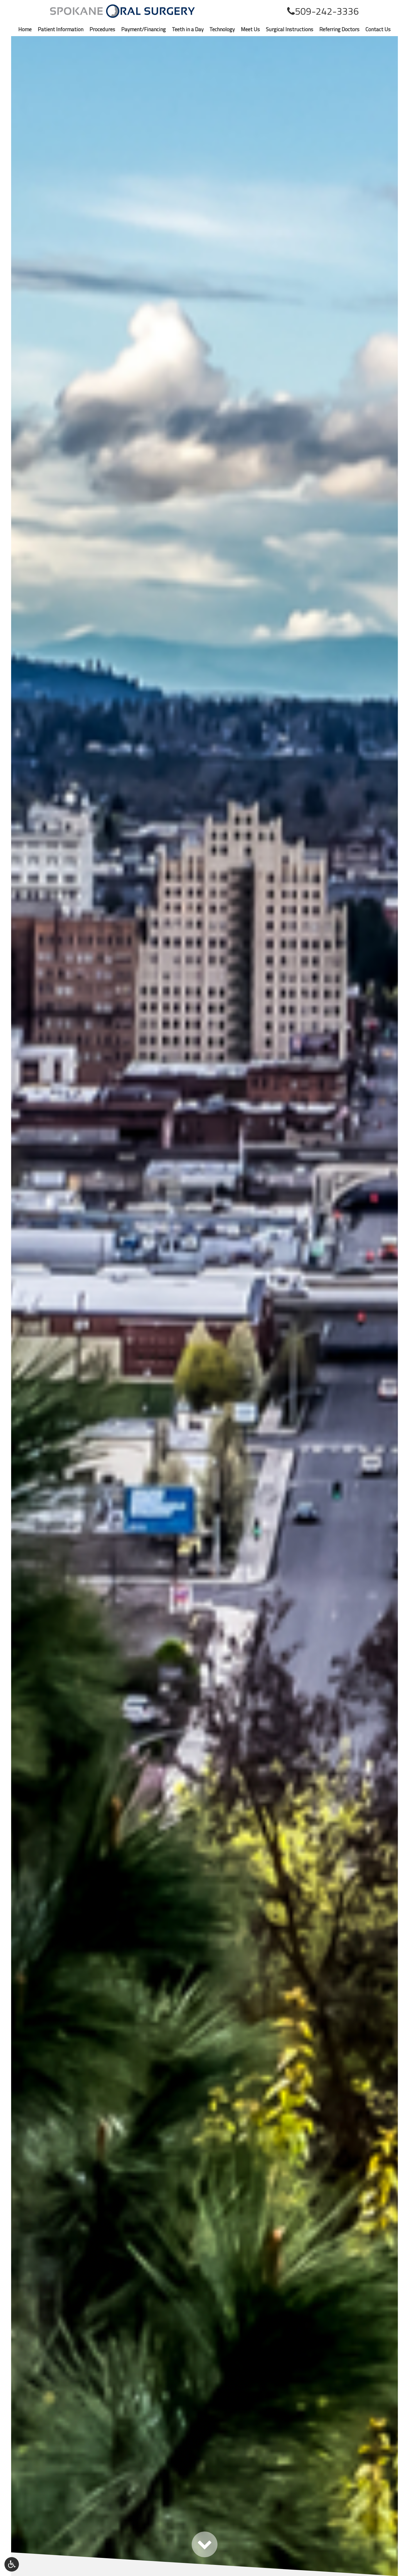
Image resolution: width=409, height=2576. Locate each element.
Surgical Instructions (290, 29)
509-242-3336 (327, 11)
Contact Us (378, 29)
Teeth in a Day (188, 29)
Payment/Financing (144, 29)
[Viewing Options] (12, 2564)
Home (25, 29)
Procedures (102, 29)
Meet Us (250, 29)
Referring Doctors (339, 29)
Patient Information (61, 29)
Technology (222, 29)
